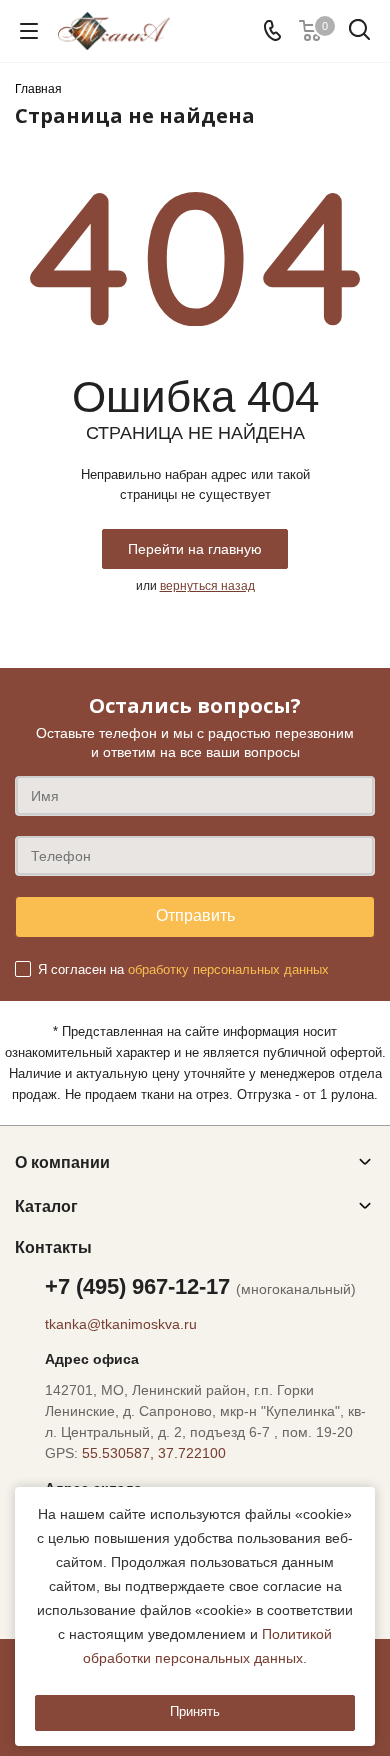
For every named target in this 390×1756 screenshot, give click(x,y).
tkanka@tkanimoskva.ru (121, 1324)
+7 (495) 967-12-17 (200, 1286)
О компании (62, 1162)
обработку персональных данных (228, 969)
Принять (195, 1711)
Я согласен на (183, 969)
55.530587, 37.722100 (154, 1453)
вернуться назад (207, 586)
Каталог (46, 1206)
